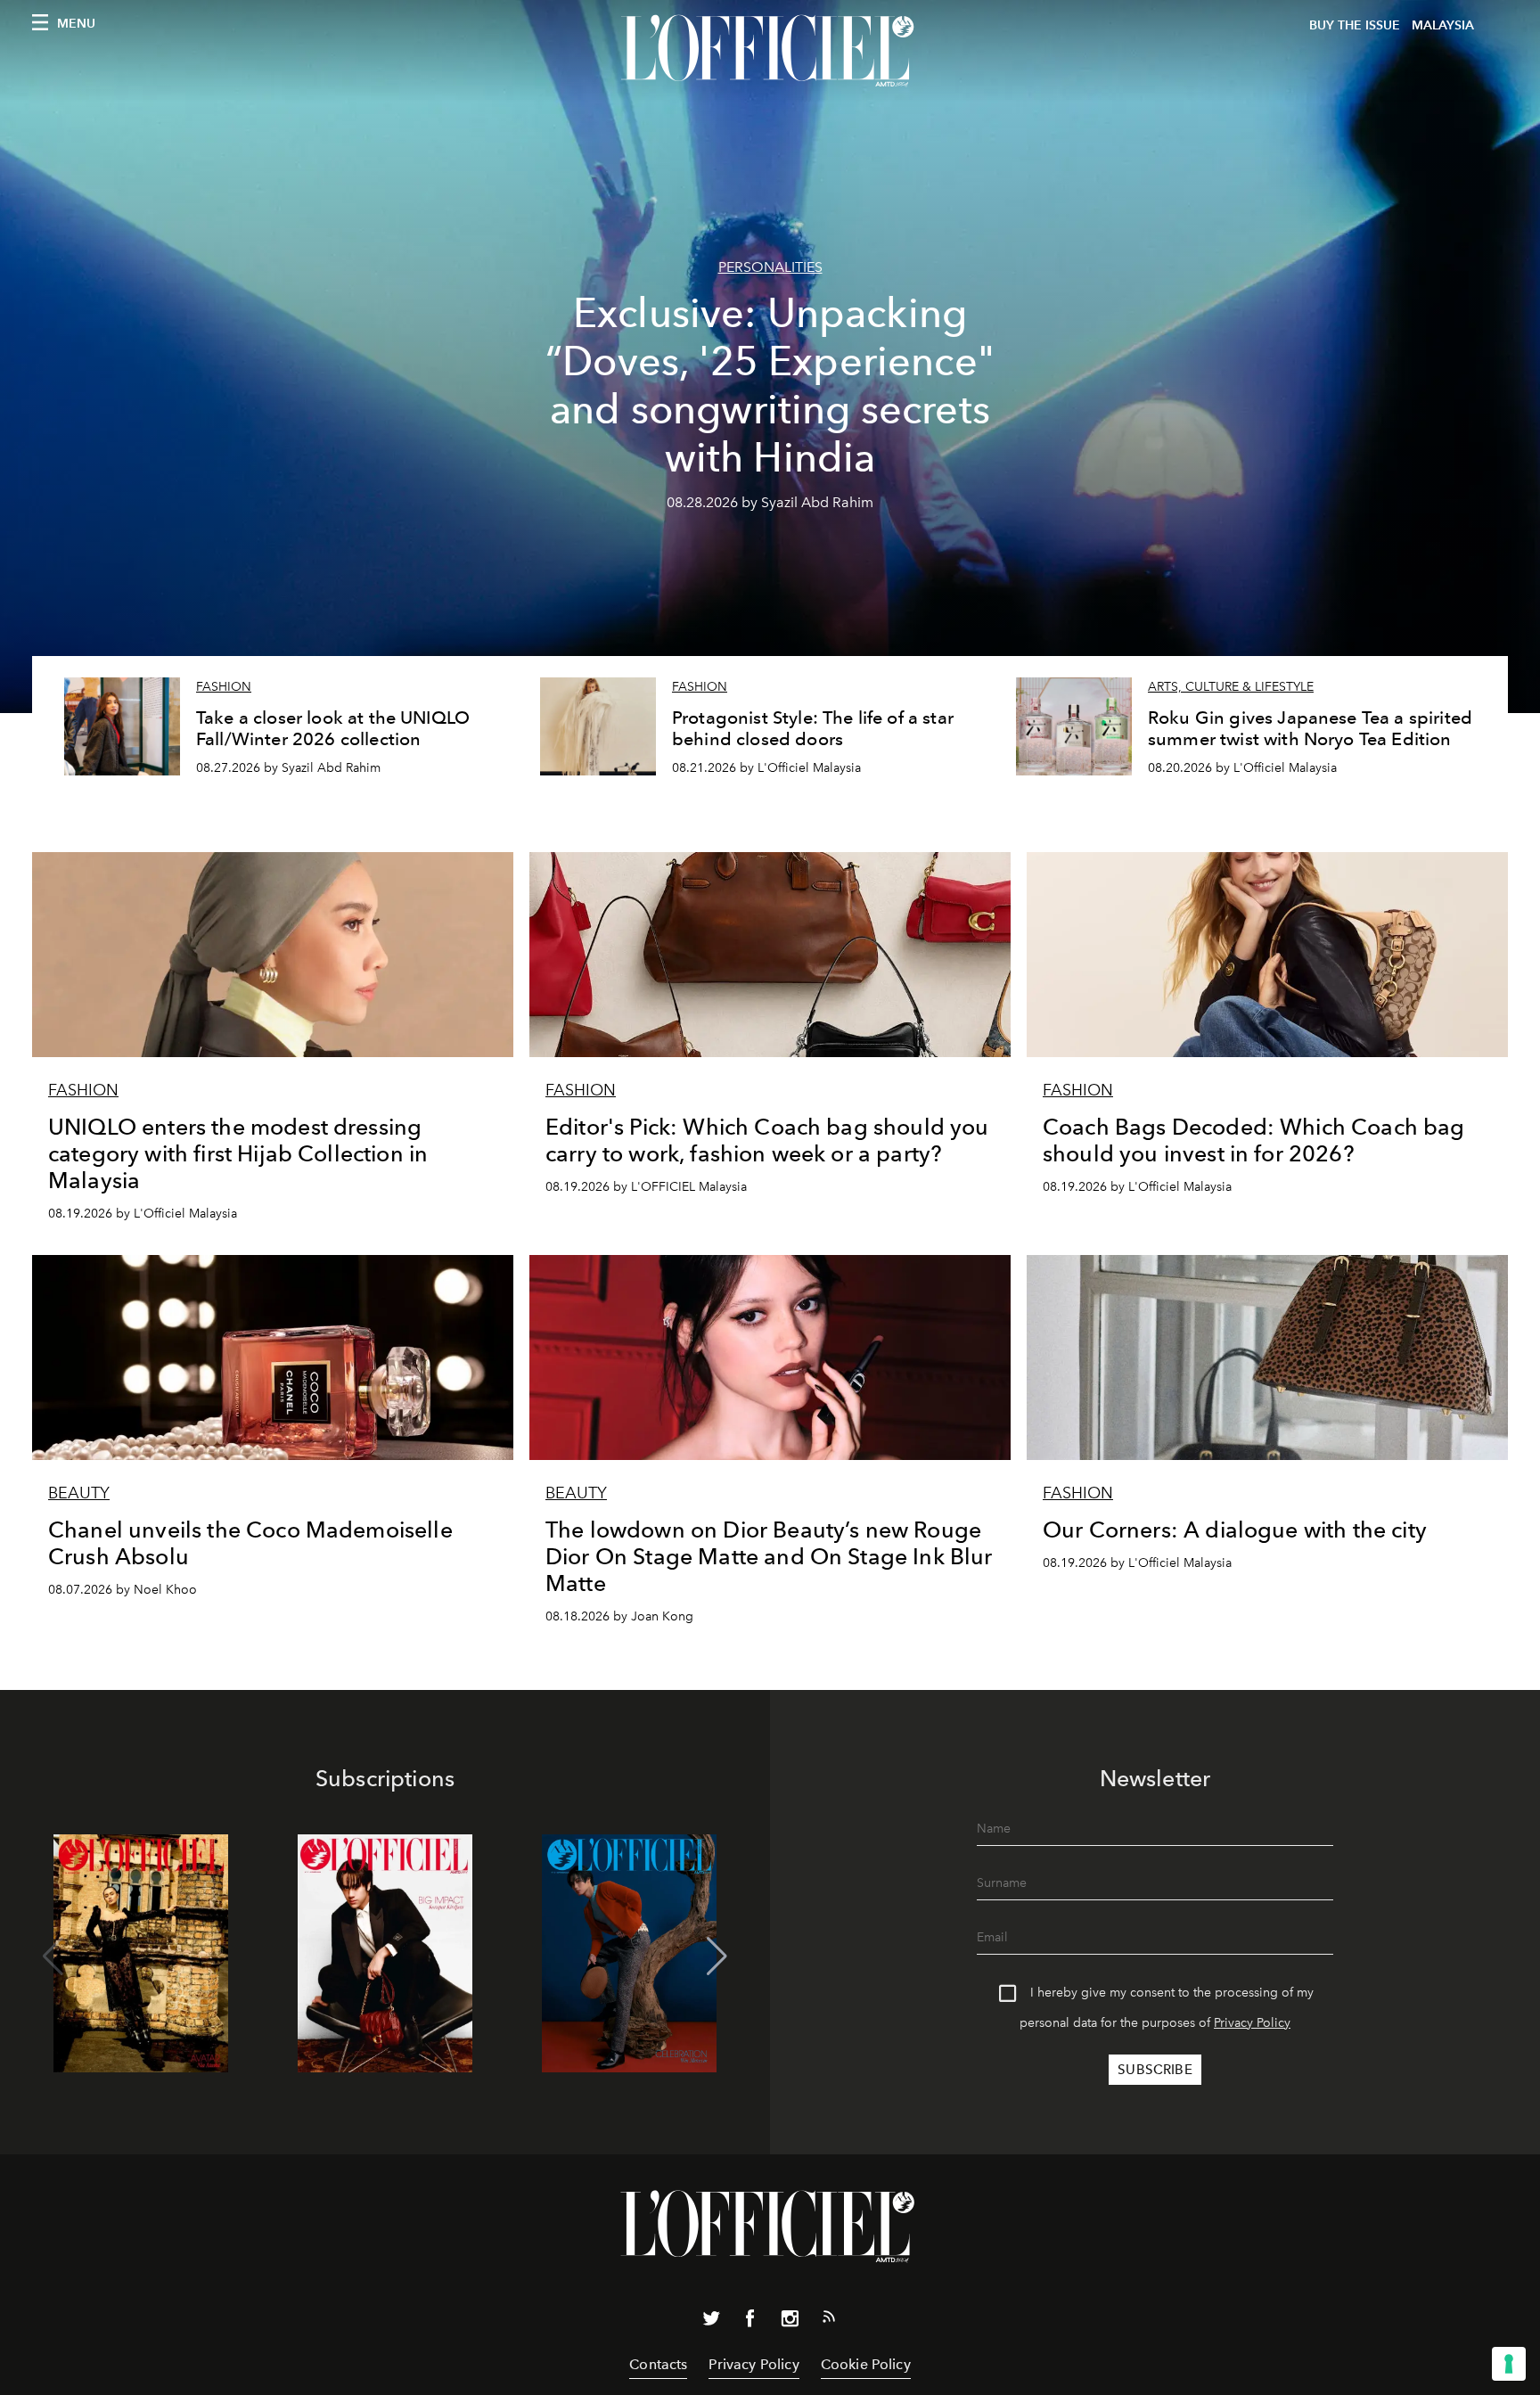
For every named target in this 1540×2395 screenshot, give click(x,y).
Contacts (658, 2364)
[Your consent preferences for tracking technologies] (1509, 2364)
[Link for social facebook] (750, 2322)
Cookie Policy (866, 2364)
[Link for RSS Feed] (829, 2320)
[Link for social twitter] (711, 2322)
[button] (717, 1956)
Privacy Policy (1252, 2023)
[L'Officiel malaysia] (770, 51)
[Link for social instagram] (790, 2322)
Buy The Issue (1355, 25)
